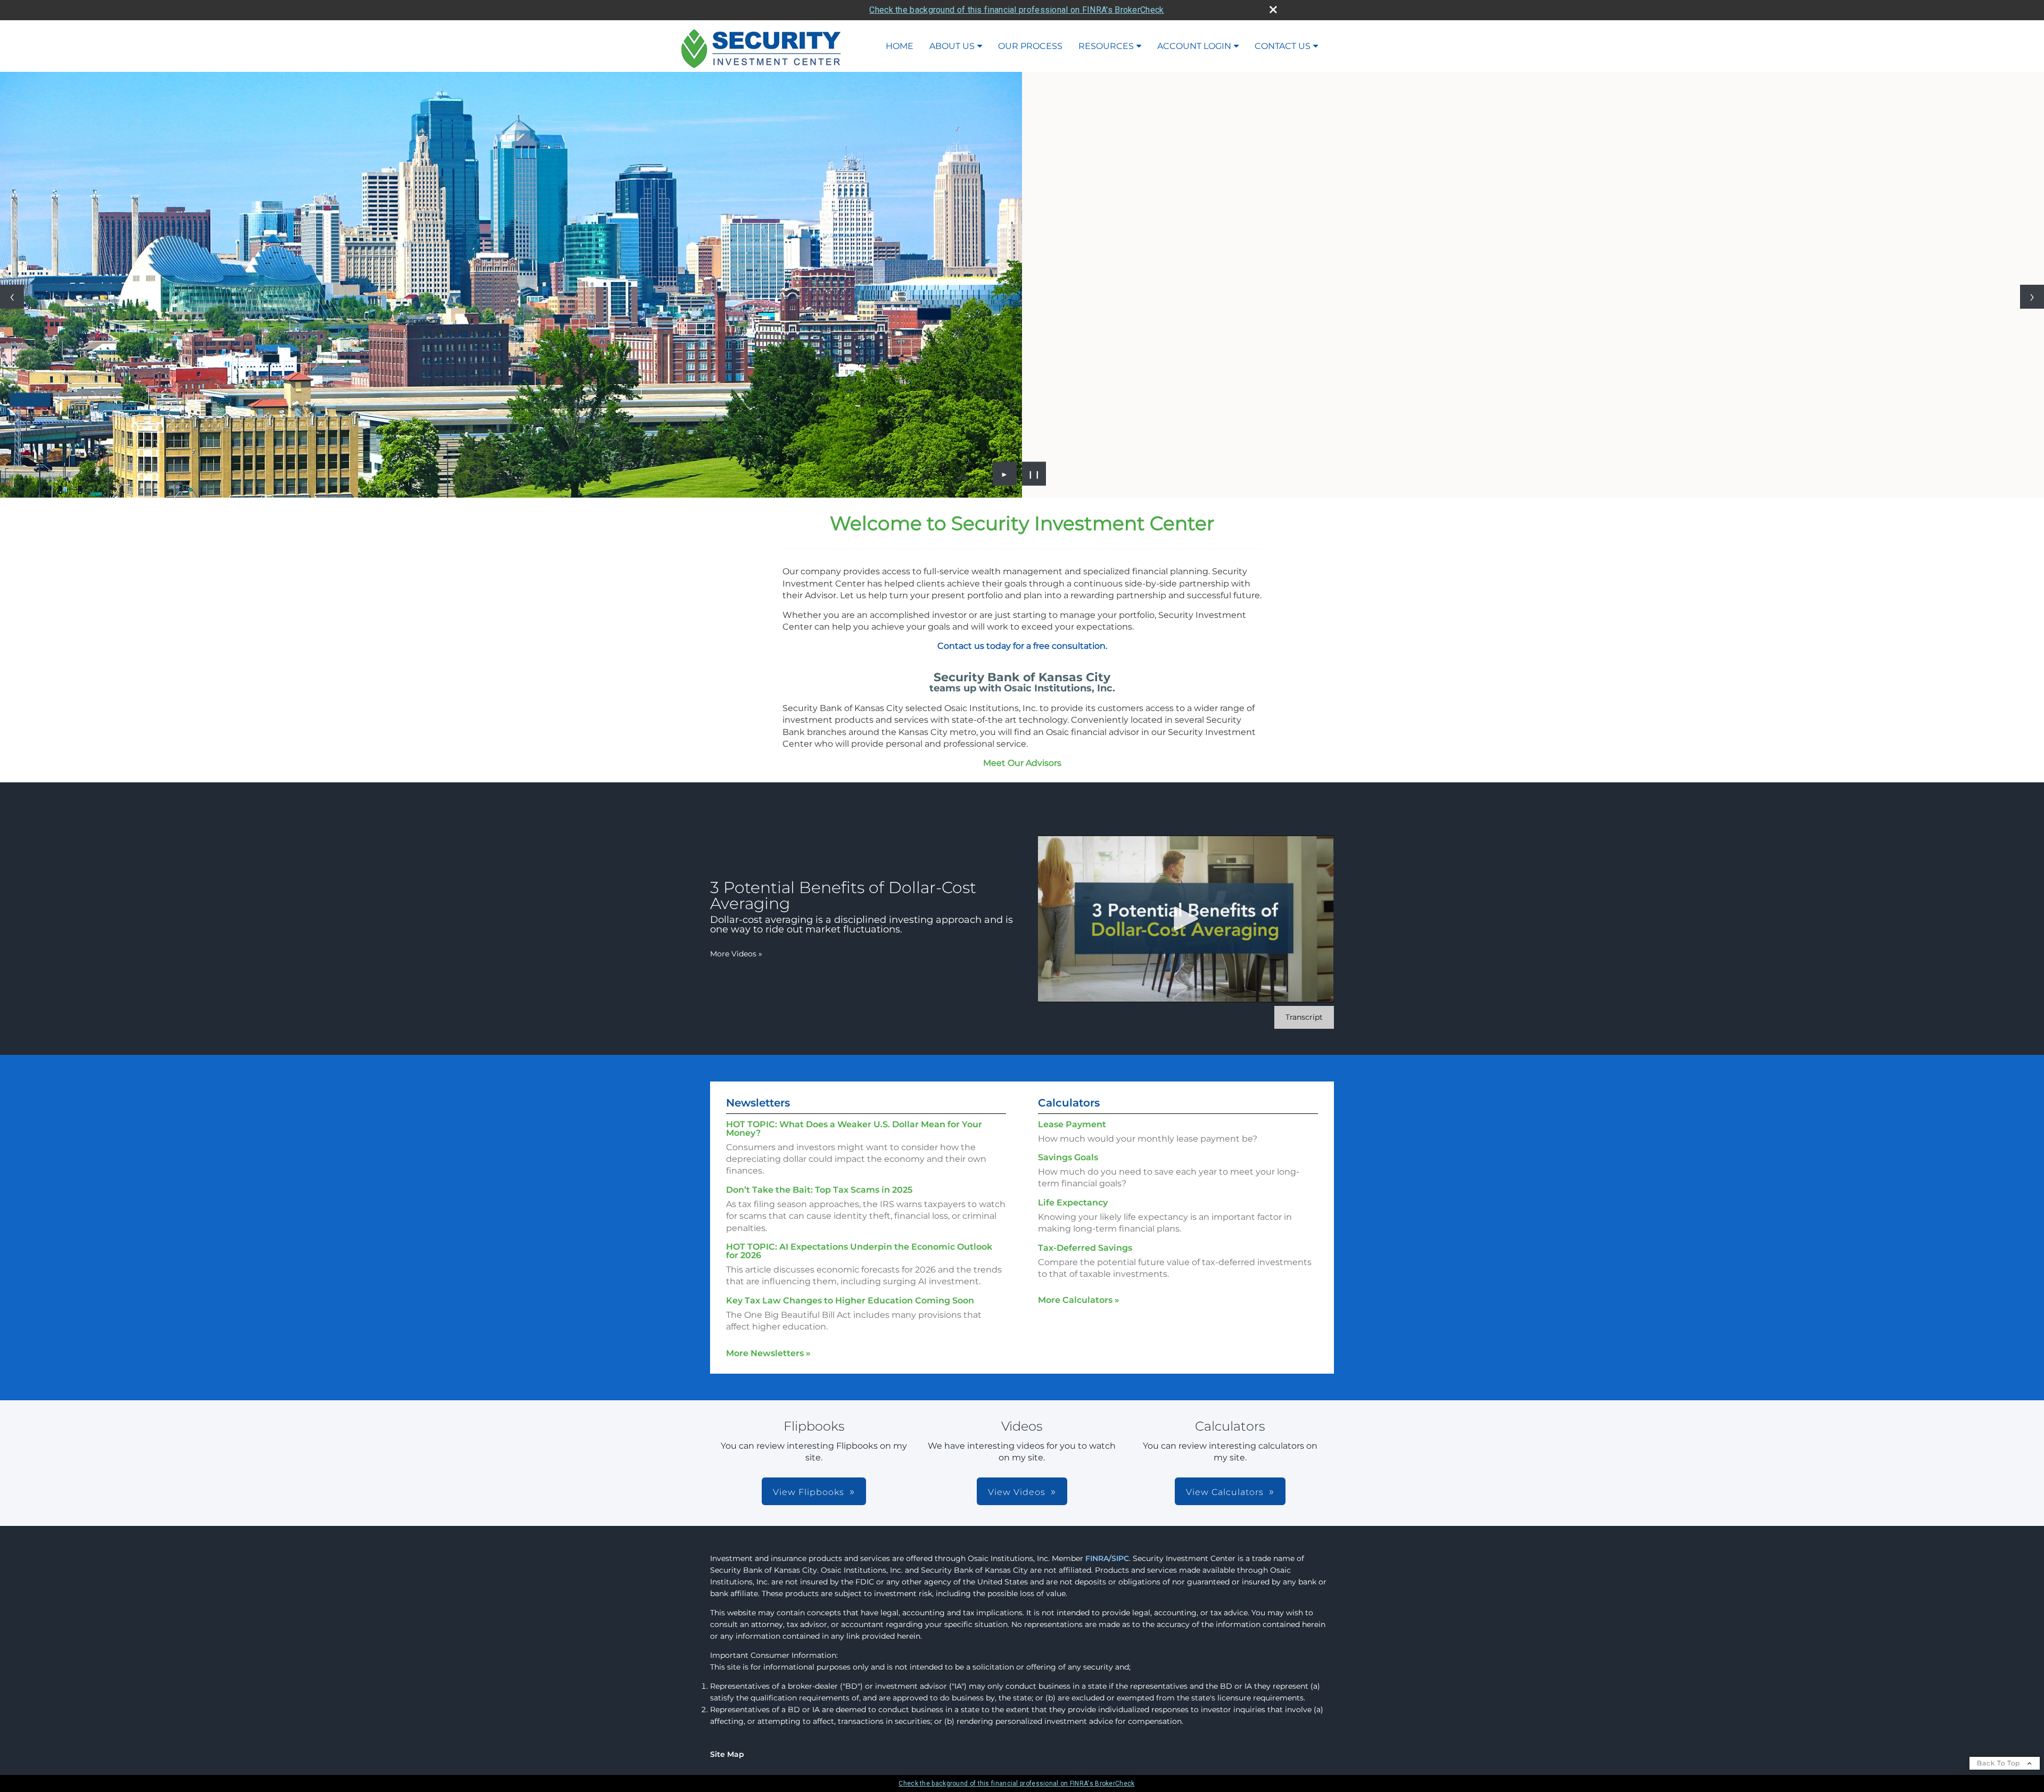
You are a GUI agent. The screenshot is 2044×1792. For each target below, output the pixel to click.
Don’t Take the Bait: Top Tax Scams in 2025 (819, 1190)
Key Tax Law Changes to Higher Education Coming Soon (850, 1300)
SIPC (1120, 1558)
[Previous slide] (12, 297)
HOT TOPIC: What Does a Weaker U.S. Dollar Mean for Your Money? (854, 1129)
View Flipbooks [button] (809, 1492)
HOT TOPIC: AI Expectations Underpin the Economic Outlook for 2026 (859, 1251)
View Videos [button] (1017, 1492)
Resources (1106, 46)
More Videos (736, 954)
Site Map (727, 1754)
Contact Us (1283, 46)
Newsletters (758, 1103)
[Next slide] (2032, 297)
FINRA (1097, 1558)
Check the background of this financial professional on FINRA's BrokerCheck (1016, 10)
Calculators (1069, 1103)
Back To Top (2000, 1763)
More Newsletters (768, 1353)
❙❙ (1034, 474)
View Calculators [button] (1225, 1492)
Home (900, 46)
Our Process (1030, 46)
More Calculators (1079, 1300)
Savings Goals (1068, 1157)
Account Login (1194, 46)
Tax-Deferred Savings (1085, 1248)
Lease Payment (1072, 1124)
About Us (952, 46)
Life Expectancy (1073, 1203)
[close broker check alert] (1273, 10)
